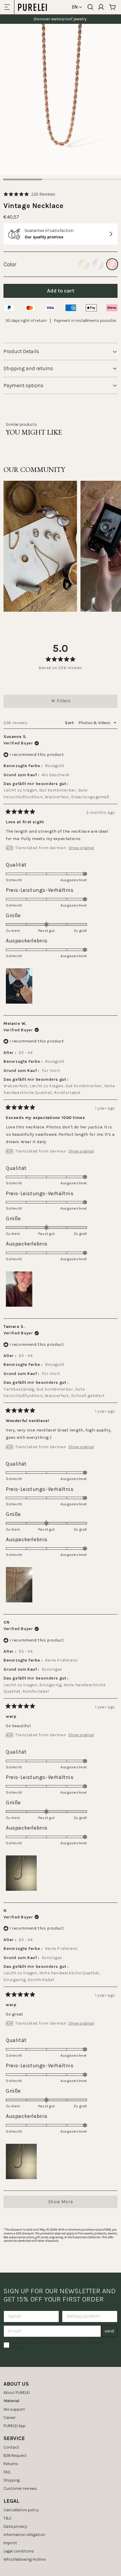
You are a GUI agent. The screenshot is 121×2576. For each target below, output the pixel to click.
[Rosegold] (112, 264)
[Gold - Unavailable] (84, 264)
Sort (70, 723)
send (109, 2331)
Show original (81, 848)
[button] (29, 194)
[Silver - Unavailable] (98, 264)
